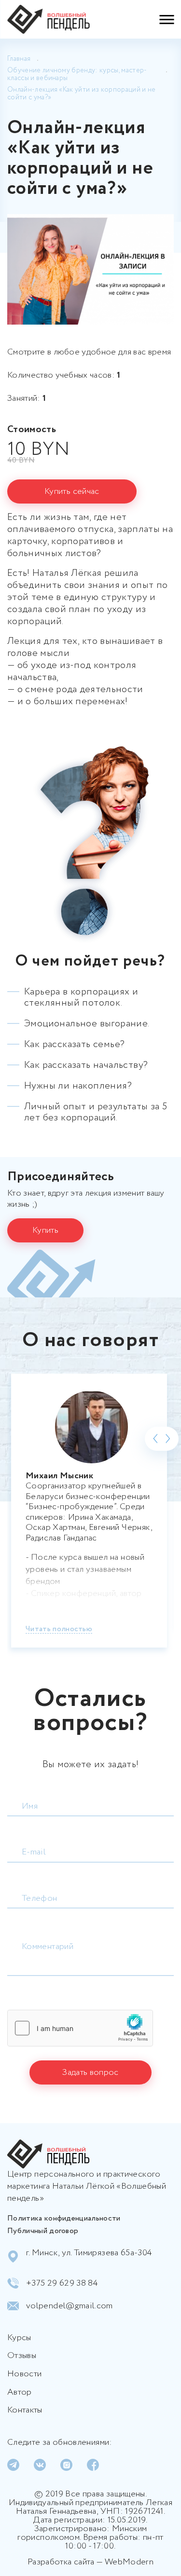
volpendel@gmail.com (70, 2306)
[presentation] (156, 1439)
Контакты (25, 2411)
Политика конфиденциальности (64, 2218)
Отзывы (22, 2356)
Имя (30, 1806)
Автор (20, 2393)
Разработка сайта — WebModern (90, 2562)
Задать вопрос (90, 2072)
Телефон (40, 1898)
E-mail (34, 1852)
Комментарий (48, 1947)
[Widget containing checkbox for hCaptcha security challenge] (80, 2028)
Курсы (19, 2338)
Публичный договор (43, 2231)
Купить (45, 1230)
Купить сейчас (72, 491)
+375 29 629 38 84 (62, 2283)
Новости (24, 2374)
